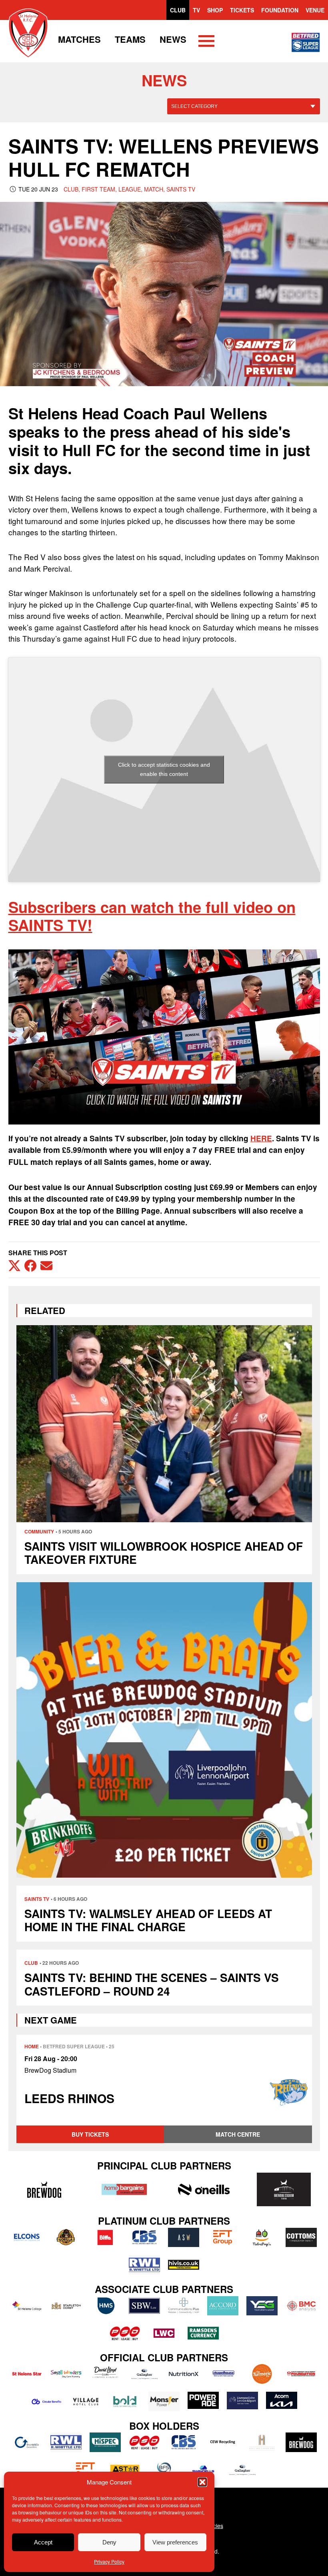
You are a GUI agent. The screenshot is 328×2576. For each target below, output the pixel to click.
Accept (43, 2542)
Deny (109, 2542)
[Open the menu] (206, 42)
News (173, 39)
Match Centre (238, 2134)
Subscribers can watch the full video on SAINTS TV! (152, 916)
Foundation (280, 10)
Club (178, 10)
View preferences (175, 2542)
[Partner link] (44, 2189)
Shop (215, 10)
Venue (315, 10)
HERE (261, 1138)
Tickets (242, 10)
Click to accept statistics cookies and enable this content (164, 769)
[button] (202, 2482)
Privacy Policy (109, 2561)
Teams (130, 39)
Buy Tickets (90, 2134)
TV (196, 10)
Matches (79, 39)
